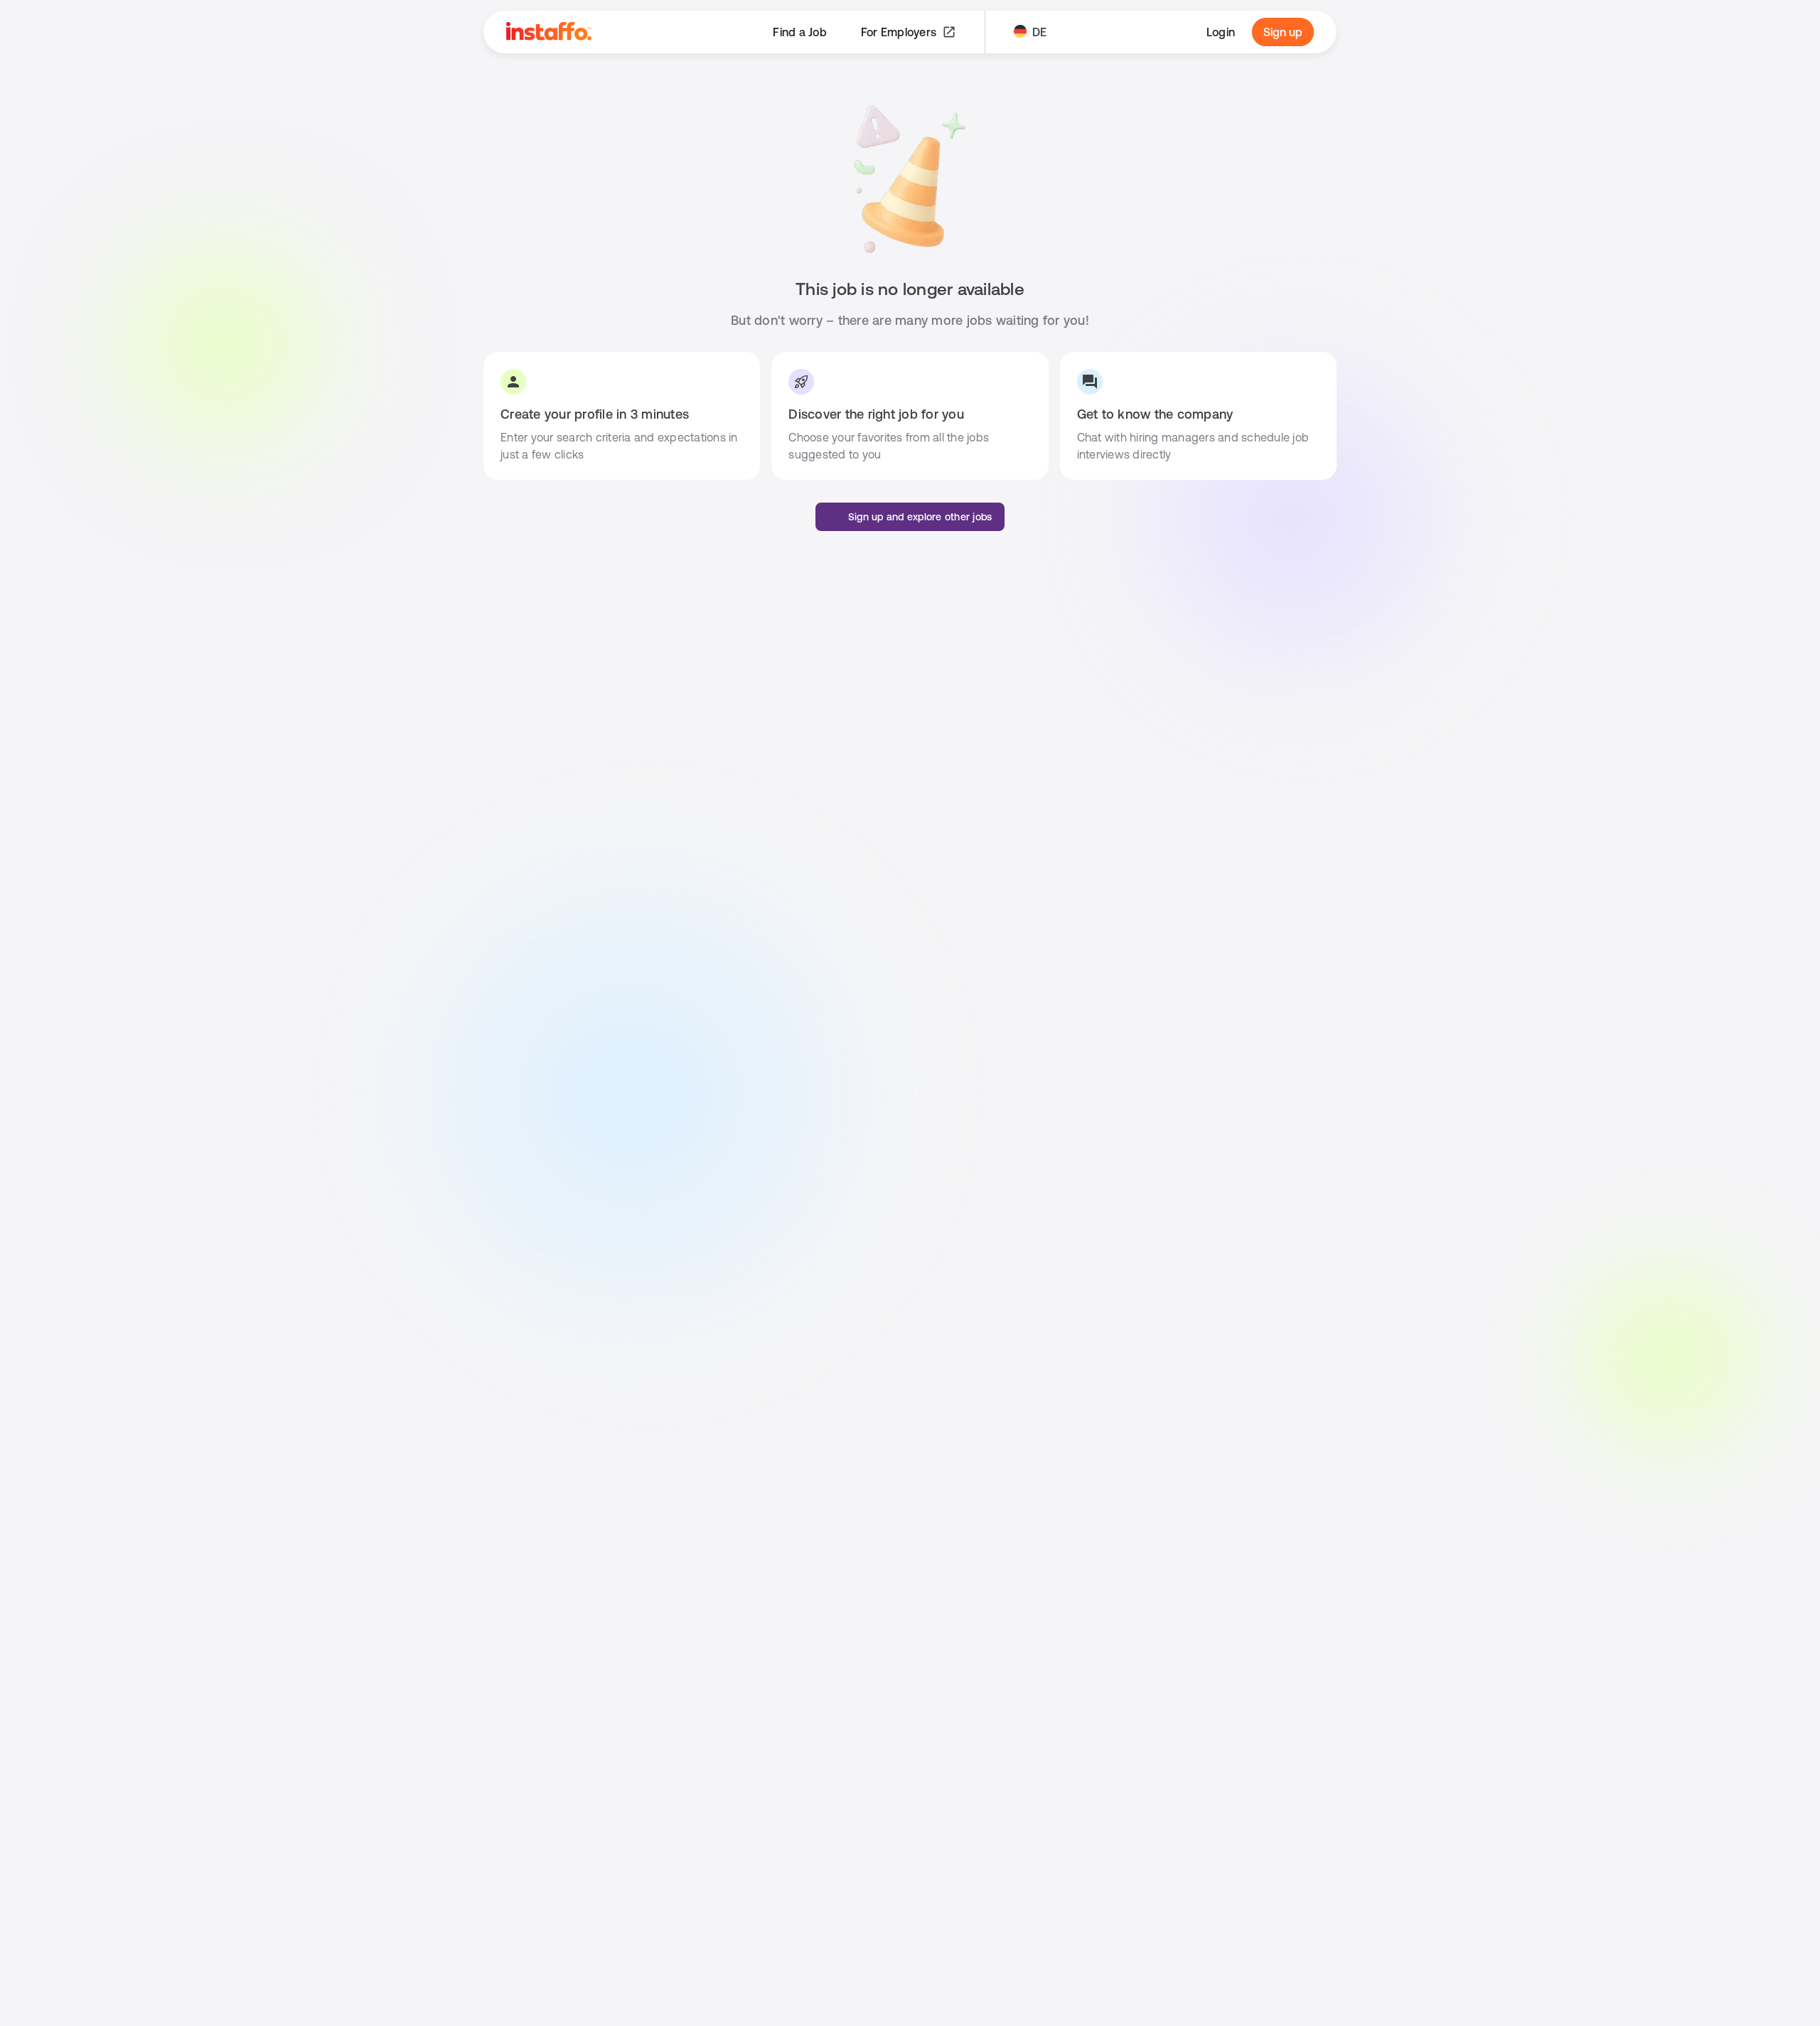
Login (1221, 32)
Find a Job (800, 32)
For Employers (899, 32)
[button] (910, 517)
